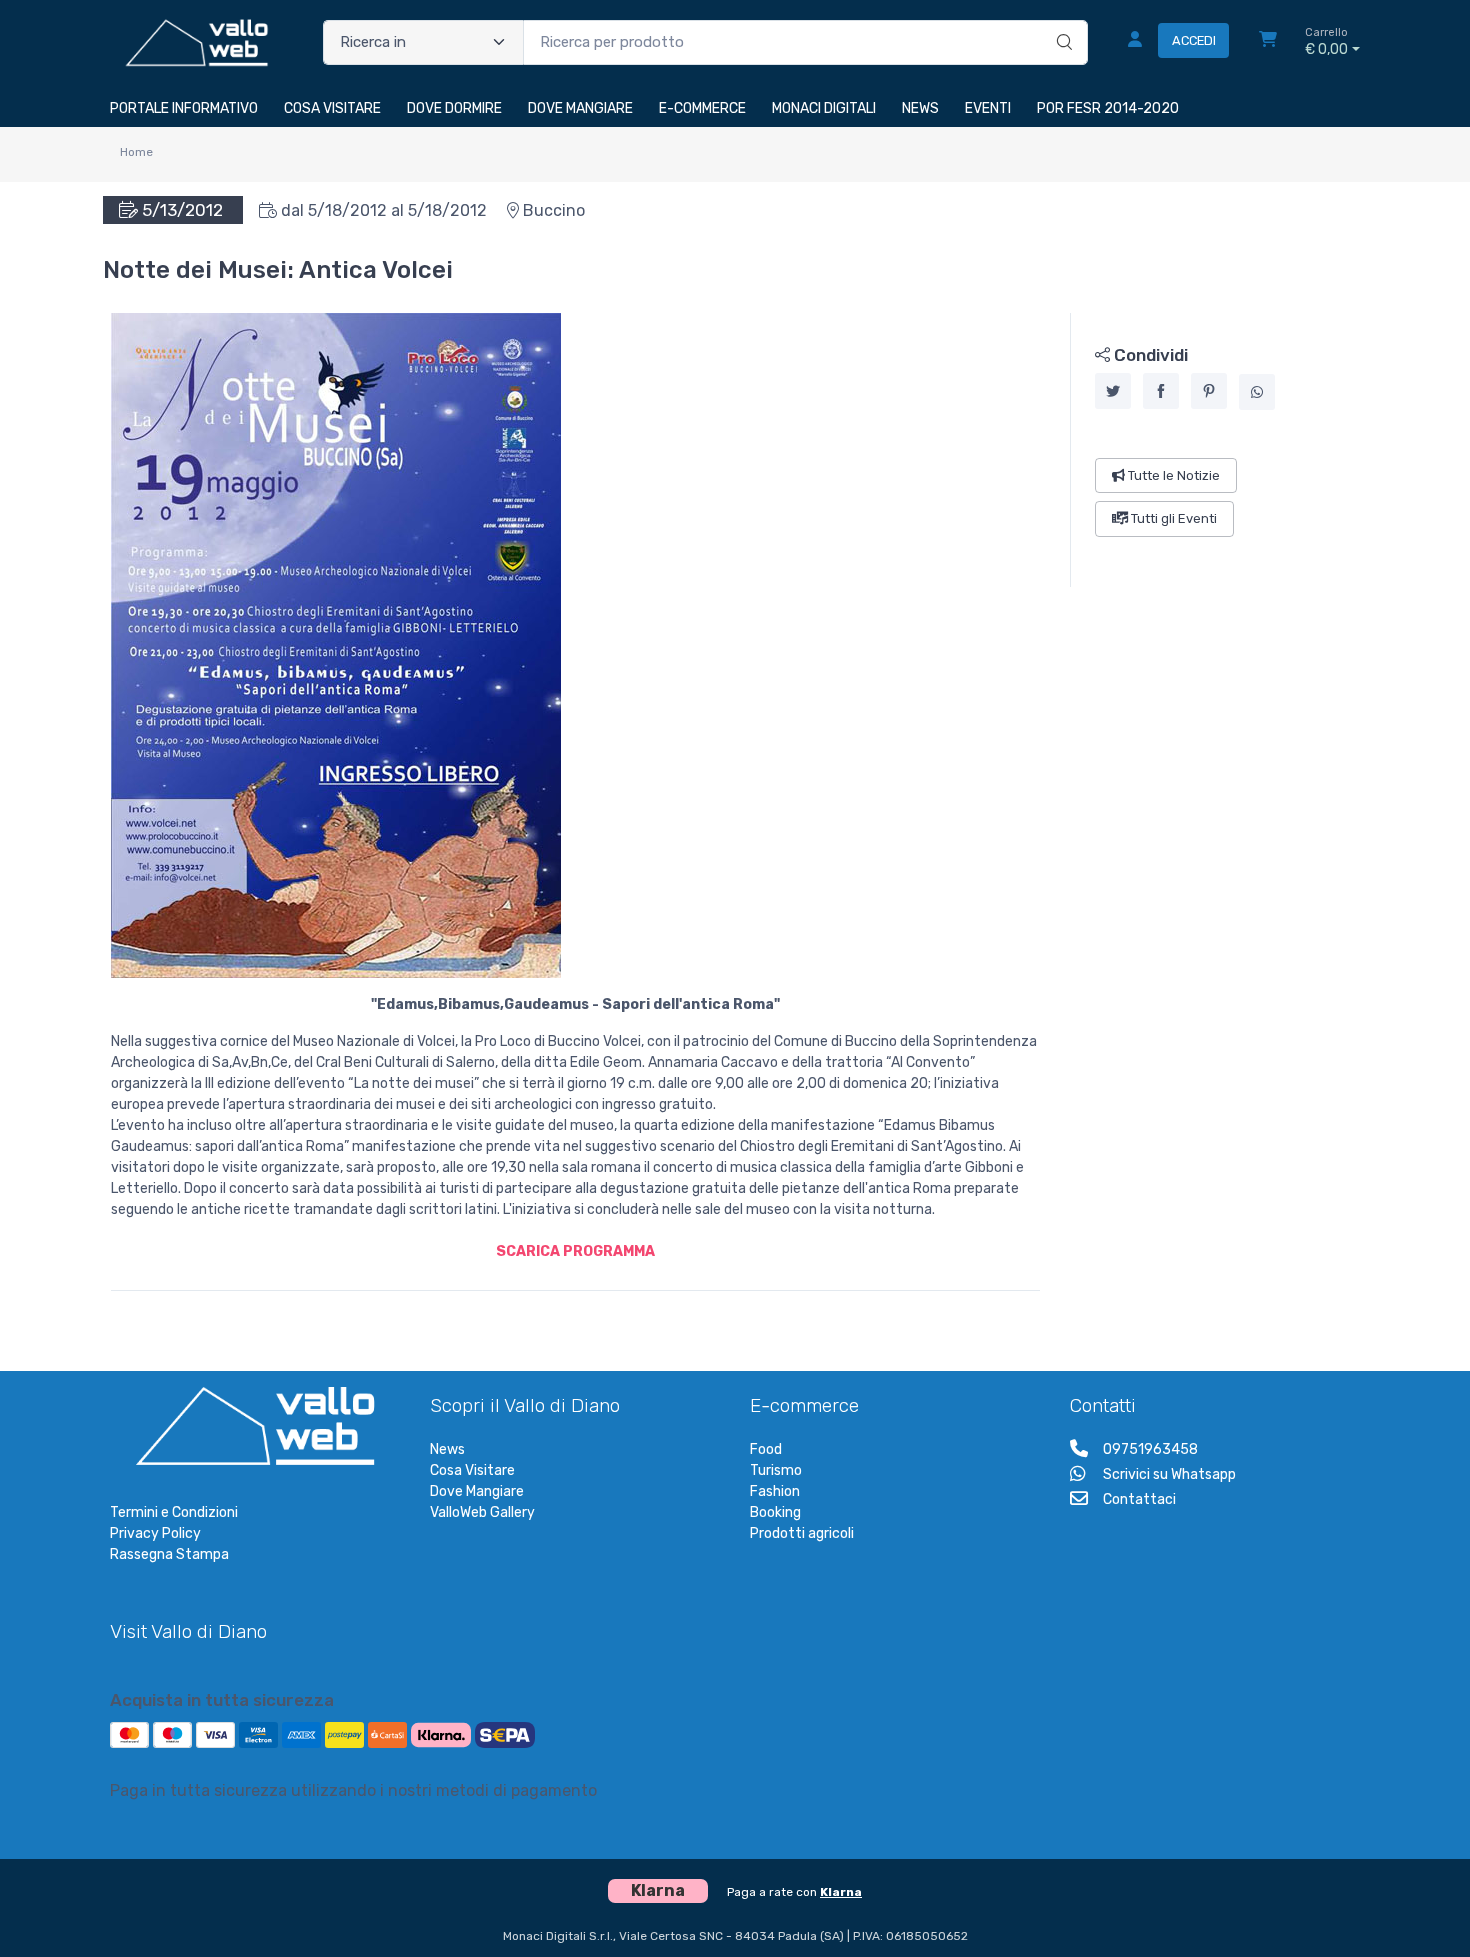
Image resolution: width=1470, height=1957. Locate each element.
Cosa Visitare (472, 1470)
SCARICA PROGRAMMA (575, 1251)
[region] (1215, 450)
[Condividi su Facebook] (1161, 391)
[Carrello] (1268, 42)
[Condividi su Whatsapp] (1257, 392)
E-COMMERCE (702, 108)
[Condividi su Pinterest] (1209, 391)
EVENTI (988, 108)
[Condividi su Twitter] (1113, 391)
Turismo (776, 1470)
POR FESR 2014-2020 (1108, 108)
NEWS (920, 108)
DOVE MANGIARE (580, 108)
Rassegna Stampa (169, 1554)
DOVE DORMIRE (454, 108)
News (447, 1449)
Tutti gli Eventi (1172, 518)
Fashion (775, 1491)
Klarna (841, 1892)
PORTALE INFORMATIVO (184, 108)
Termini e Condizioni (174, 1512)
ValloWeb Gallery (482, 1512)
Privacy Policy (155, 1533)
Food (766, 1449)
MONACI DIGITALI (824, 108)
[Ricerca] (1061, 22)
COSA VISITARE (332, 108)
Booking (775, 1512)
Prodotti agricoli (802, 1533)
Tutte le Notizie (1172, 475)
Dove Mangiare (477, 1491)
